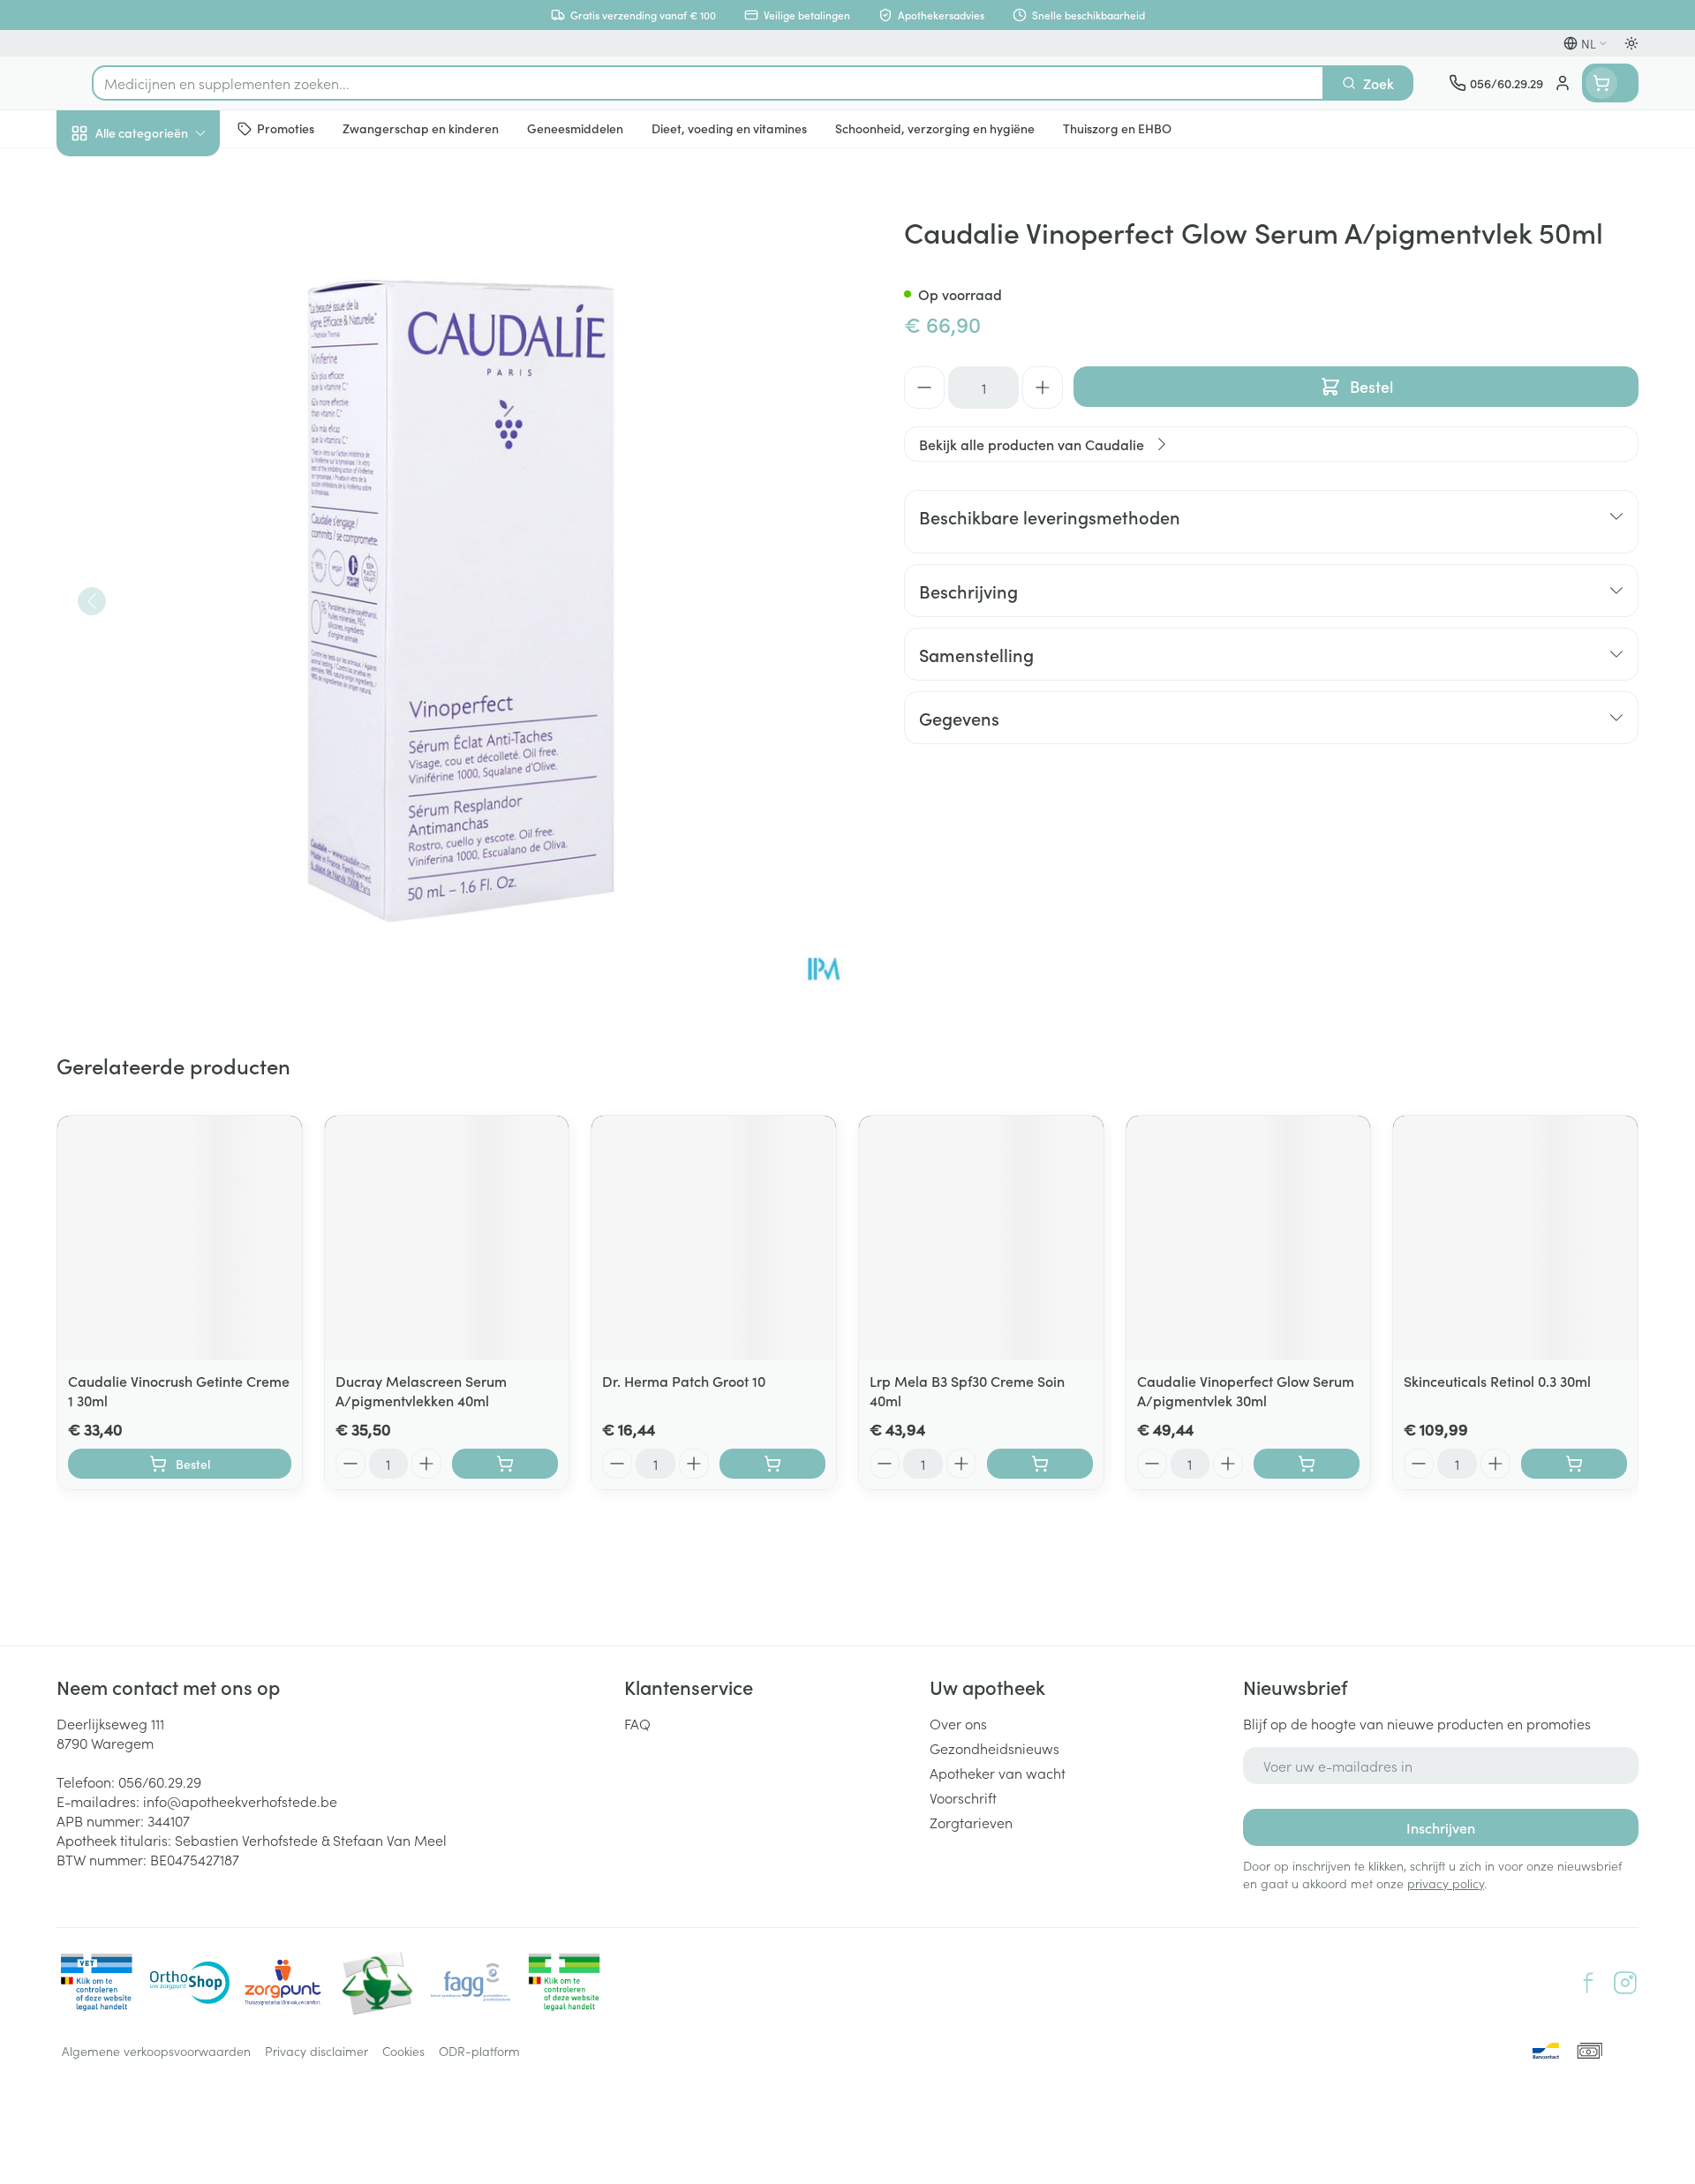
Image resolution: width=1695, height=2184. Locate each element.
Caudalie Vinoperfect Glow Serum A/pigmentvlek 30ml (1246, 1390)
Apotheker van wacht (998, 1773)
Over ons (958, 1723)
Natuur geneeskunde (169, 461)
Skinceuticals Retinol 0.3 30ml (1497, 1381)
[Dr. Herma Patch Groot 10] (714, 1238)
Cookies (403, 2051)
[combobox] (708, 83)
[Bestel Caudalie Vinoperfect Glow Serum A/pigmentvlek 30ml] (1307, 1464)
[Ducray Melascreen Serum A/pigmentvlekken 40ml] (447, 1238)
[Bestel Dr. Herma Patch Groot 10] (772, 1464)
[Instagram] (1625, 1983)
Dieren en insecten (169, 561)
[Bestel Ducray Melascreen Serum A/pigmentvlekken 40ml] (505, 1464)
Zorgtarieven (971, 1822)
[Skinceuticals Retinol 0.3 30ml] (1515, 1238)
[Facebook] (1588, 1983)
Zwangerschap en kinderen (169, 356)
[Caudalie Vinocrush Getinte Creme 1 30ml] (180, 1238)
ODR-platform (479, 2051)
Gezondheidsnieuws (994, 1748)
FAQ (637, 1723)
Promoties (103, 174)
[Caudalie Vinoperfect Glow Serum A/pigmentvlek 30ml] (1249, 1238)
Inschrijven (1441, 1827)
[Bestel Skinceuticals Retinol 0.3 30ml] (1574, 1464)
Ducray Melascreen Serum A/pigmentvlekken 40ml (421, 1390)
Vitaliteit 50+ (169, 411)
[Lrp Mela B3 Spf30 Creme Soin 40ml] (981, 1238)
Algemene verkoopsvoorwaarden (156, 2051)
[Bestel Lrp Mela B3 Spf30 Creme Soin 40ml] (1040, 1464)
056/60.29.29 (160, 1781)
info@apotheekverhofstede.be (240, 1801)
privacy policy (1446, 1883)
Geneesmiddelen (169, 610)
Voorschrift (963, 1797)
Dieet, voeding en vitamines (169, 292)
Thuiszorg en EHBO (169, 511)
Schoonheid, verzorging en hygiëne (169, 229)
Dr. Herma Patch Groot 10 (684, 1381)
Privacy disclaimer (316, 2051)
